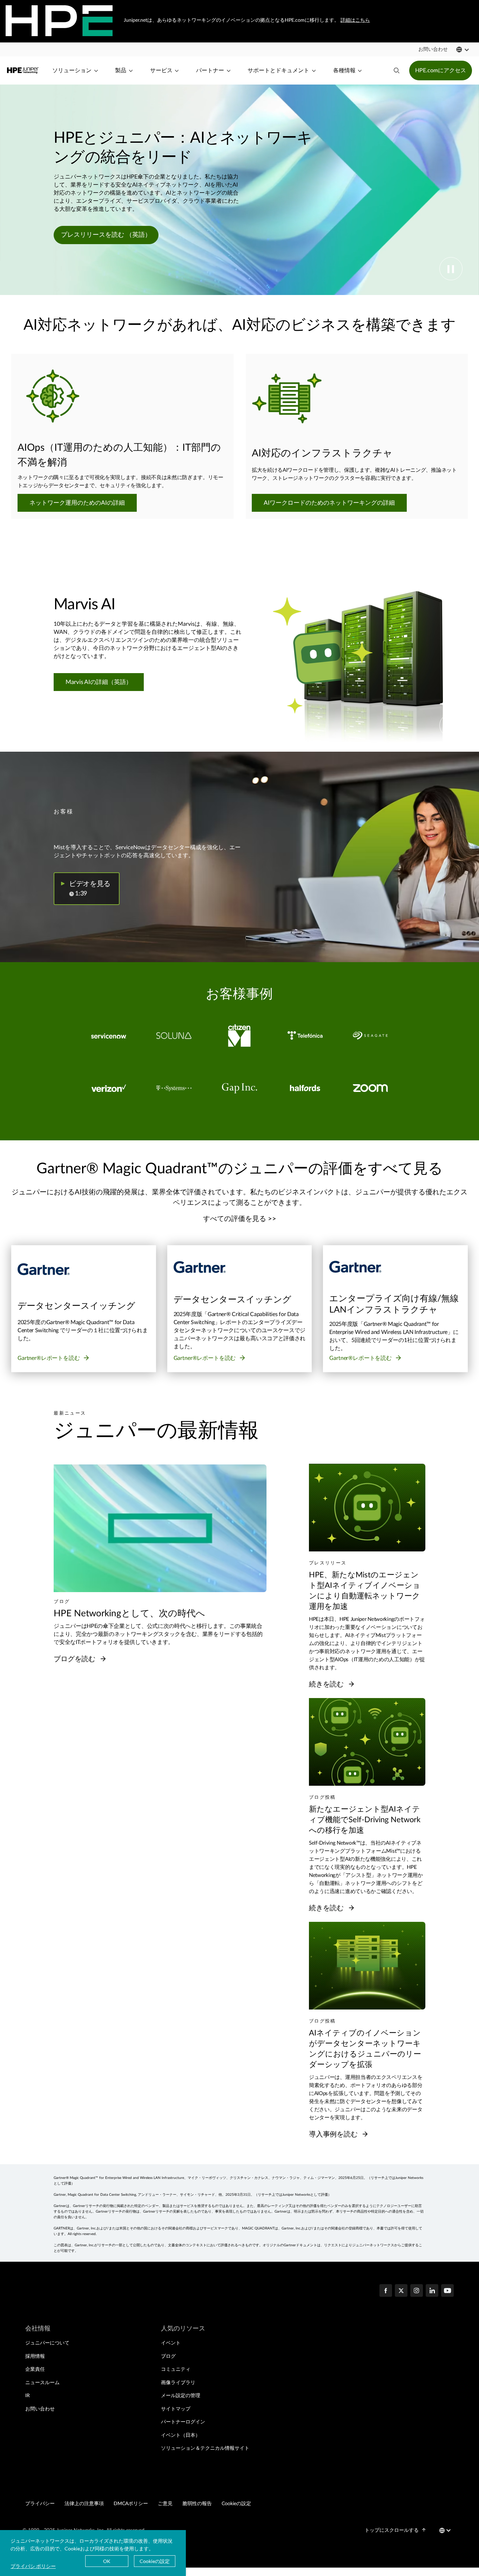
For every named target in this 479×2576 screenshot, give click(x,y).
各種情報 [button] (344, 71)
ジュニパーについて (47, 2343)
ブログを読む (75, 1659)
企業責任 (35, 2369)
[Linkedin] (432, 2291)
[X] (401, 2291)
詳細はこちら (355, 20)
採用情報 (35, 2356)
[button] (433, 49)
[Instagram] (417, 2291)
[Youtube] (447, 2291)
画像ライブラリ (178, 2383)
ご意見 (165, 2504)
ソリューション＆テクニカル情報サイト (205, 2448)
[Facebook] (386, 2291)
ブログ (168, 2356)
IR (28, 2396)
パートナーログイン (183, 2422)
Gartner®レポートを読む (49, 1358)
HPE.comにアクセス (441, 71)
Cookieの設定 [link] (236, 2504)
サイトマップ (176, 2409)
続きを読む (327, 1684)
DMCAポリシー (131, 2504)
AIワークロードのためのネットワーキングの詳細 (329, 503)
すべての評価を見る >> (240, 1219)
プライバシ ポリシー (33, 2566)
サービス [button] (161, 71)
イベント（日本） (181, 2435)
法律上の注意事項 (84, 2504)
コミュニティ (176, 2369)
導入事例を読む (334, 2134)
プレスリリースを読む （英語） (106, 235)
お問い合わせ (40, 2409)
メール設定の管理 (181, 2396)
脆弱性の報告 (197, 2504)
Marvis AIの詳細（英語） (99, 682)
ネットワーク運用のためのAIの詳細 (77, 503)
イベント (171, 2343)
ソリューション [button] (72, 71)
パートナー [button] (210, 71)
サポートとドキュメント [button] (278, 71)
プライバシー (40, 2504)
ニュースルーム (42, 2383)
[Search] (397, 71)
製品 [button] (121, 71)
